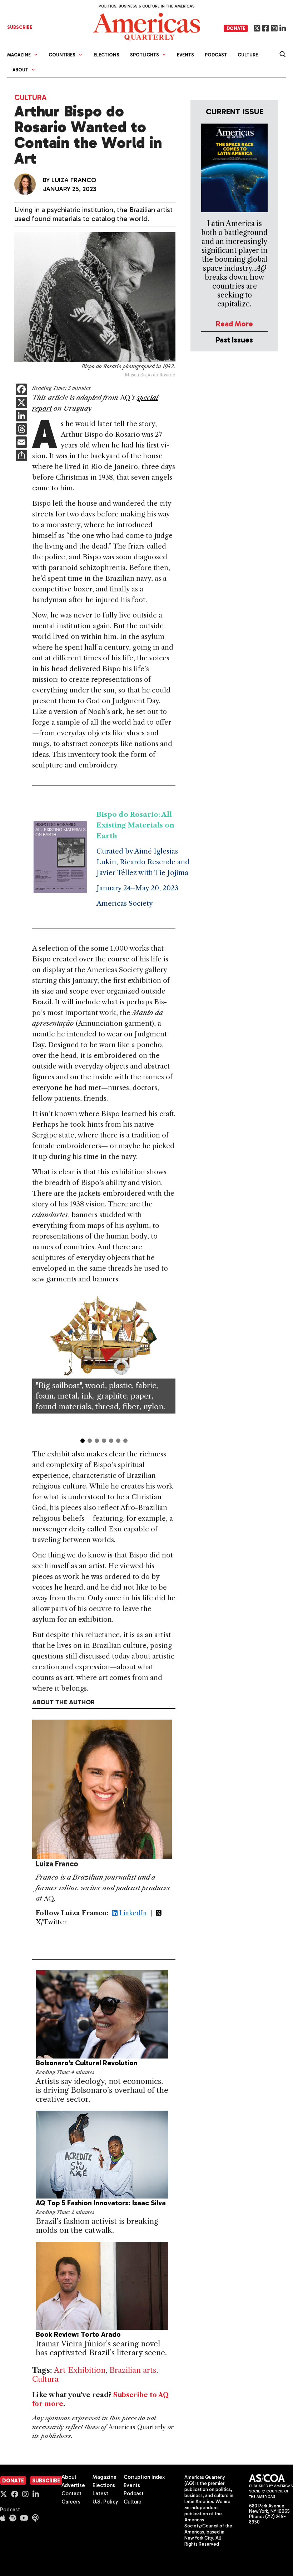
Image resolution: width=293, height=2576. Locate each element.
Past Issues (234, 340)
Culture (248, 55)
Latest (100, 2494)
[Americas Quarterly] (146, 26)
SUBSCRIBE (20, 27)
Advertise (73, 2485)
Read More (234, 324)
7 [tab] (125, 1441)
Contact (71, 2494)
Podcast (216, 55)
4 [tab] (104, 1441)
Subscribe (46, 2481)
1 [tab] (83, 1441)
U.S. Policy (105, 2502)
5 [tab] (111, 1441)
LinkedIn (132, 1913)
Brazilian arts (133, 2370)
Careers (71, 2502)
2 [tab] (90, 1441)
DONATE (236, 28)
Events (185, 55)
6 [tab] (118, 1441)
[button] (36, 1364)
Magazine (105, 2477)
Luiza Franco (74, 180)
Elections (106, 55)
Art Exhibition (80, 2370)
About (69, 2477)
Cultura (30, 97)
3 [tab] (97, 1441)
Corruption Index (144, 2477)
